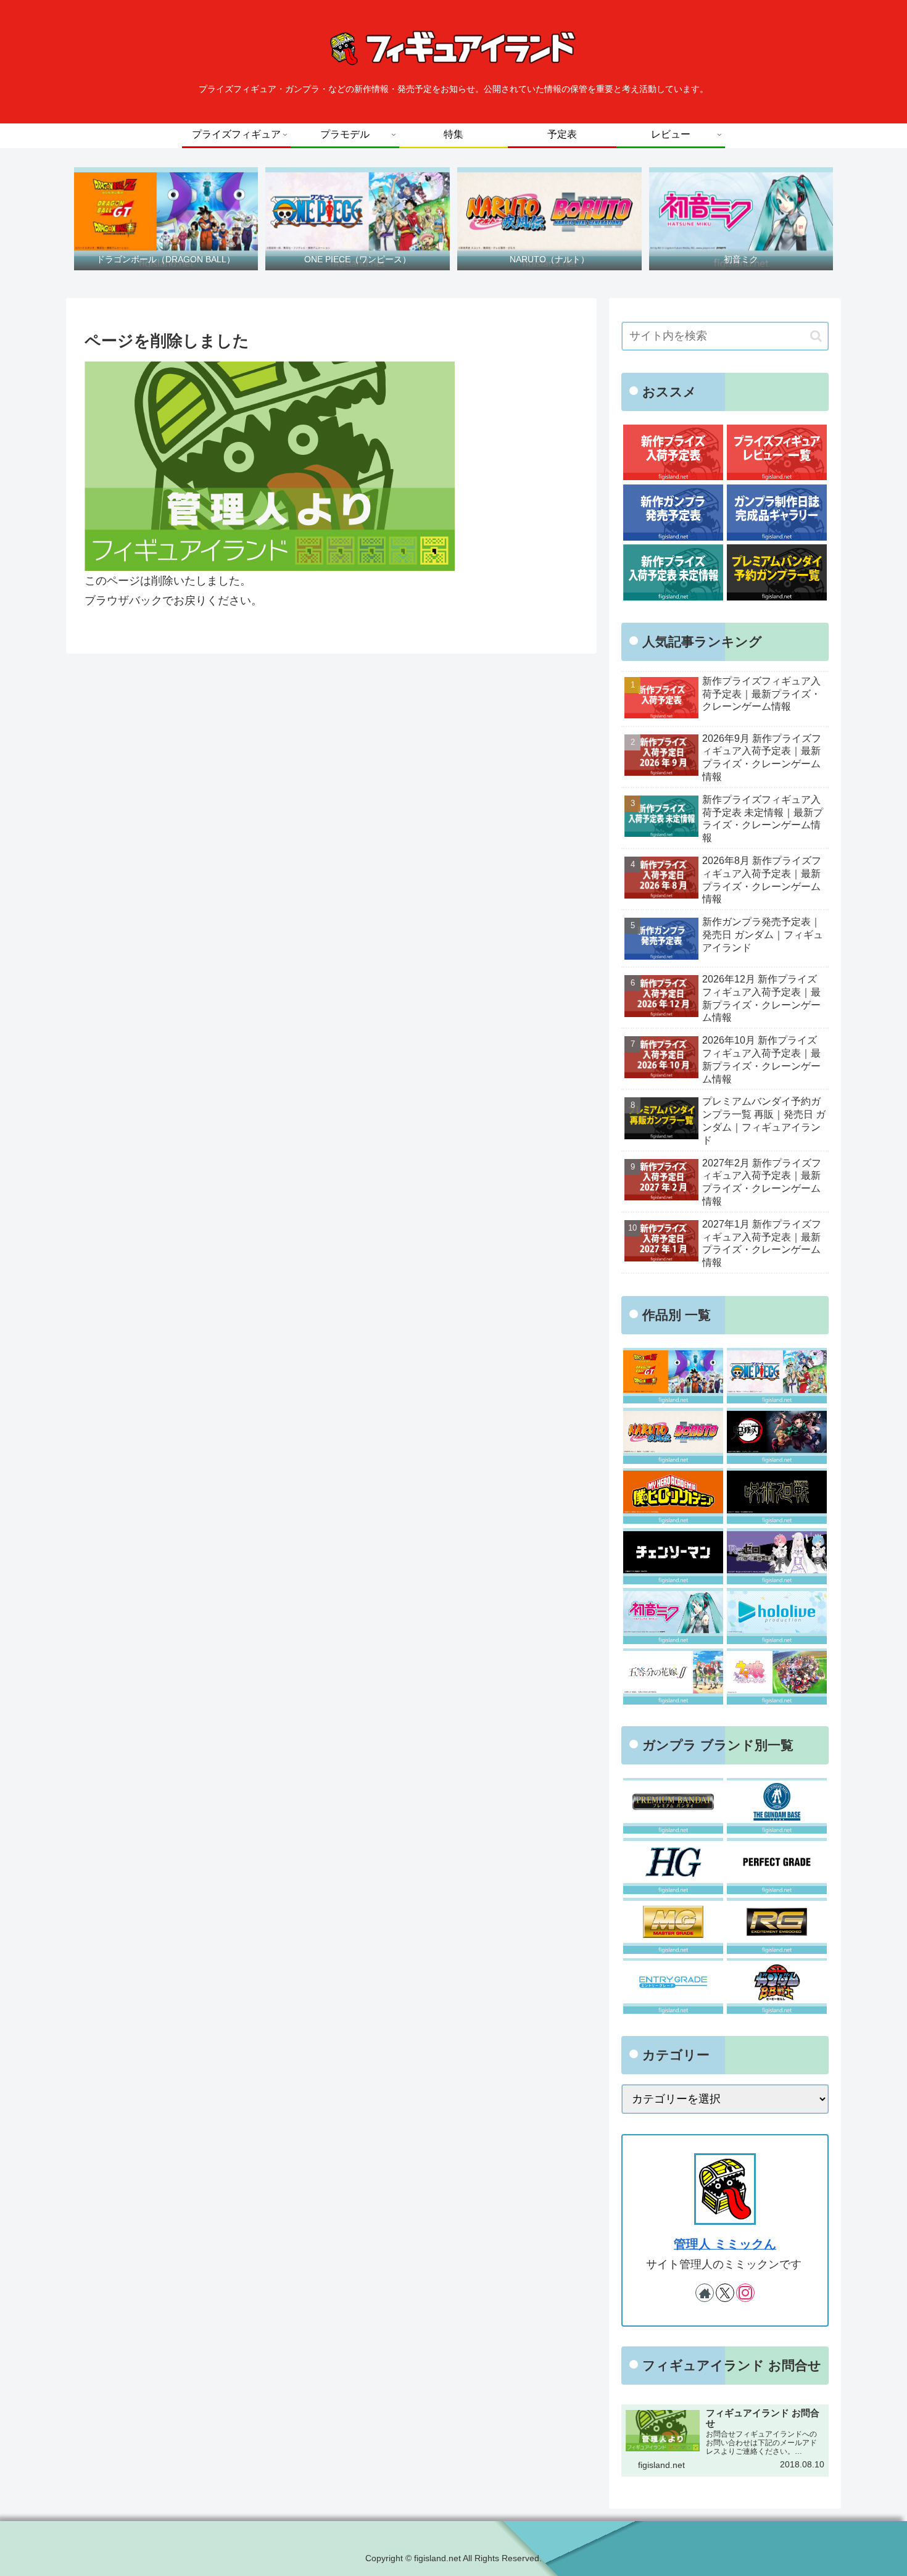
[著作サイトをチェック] (705, 2293)
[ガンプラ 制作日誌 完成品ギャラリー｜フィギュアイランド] (777, 513)
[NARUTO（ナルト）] (673, 1436)
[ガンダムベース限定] (777, 1806)
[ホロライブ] (777, 1616)
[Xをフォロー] (725, 2293)
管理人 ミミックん (725, 2244)
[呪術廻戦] (777, 1496)
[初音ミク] (673, 1616)
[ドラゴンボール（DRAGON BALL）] (673, 1376)
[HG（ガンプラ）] (673, 1866)
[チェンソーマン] (673, 1556)
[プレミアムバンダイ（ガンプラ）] (673, 1806)
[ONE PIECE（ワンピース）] (777, 1376)
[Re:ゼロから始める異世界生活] (777, 1556)
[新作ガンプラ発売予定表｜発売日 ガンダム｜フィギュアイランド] (673, 513)
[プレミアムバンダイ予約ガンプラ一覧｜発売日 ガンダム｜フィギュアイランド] (777, 572)
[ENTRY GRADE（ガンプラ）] (673, 1986)
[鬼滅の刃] (777, 1436)
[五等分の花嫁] (673, 1676)
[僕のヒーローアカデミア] (673, 1496)
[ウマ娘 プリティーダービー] (777, 1676)
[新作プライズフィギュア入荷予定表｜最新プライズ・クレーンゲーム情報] (673, 453)
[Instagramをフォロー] (745, 2293)
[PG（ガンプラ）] (777, 1866)
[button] (816, 336)
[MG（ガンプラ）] (673, 1926)
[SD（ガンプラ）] (777, 1986)
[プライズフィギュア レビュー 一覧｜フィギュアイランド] (777, 453)
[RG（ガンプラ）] (777, 1926)
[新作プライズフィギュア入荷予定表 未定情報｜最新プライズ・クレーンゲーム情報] (673, 572)
